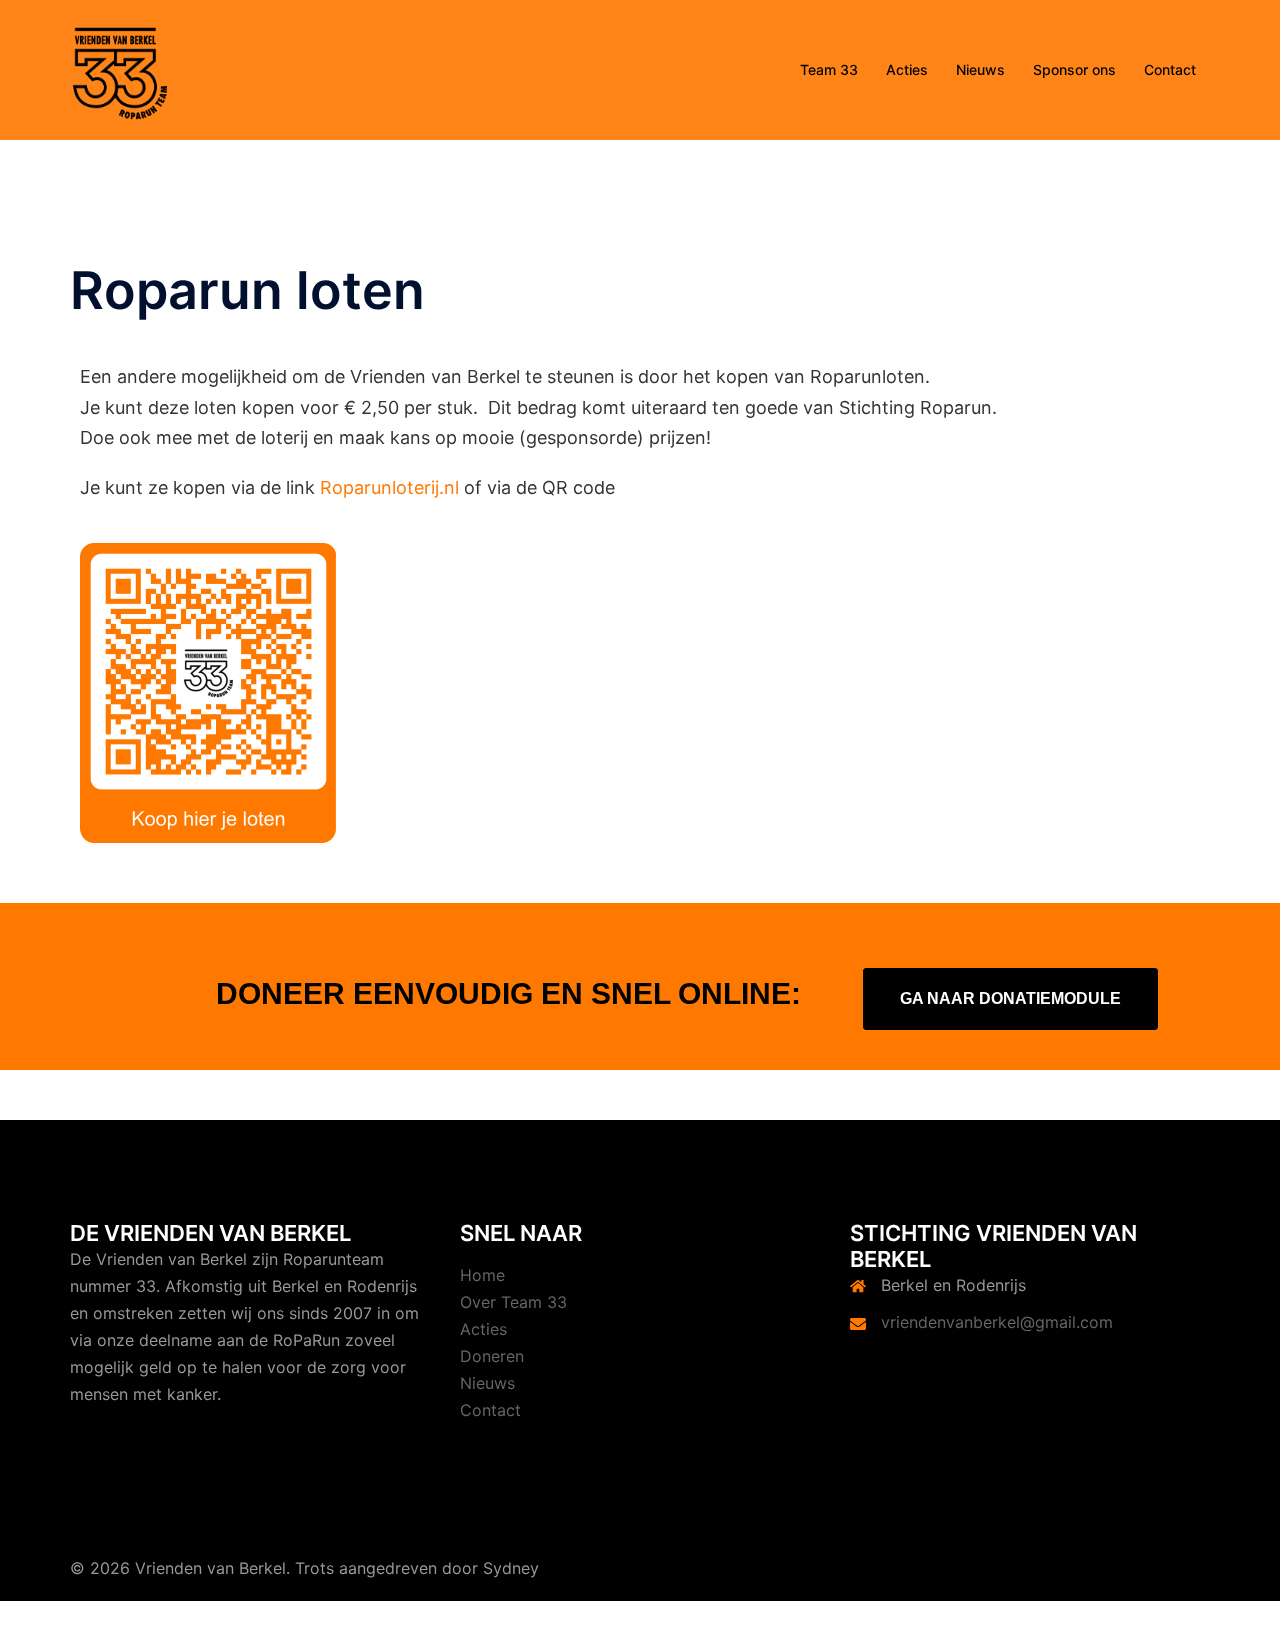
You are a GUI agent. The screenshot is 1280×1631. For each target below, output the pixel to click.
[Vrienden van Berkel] (120, 68)
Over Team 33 (513, 1302)
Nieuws (980, 69)
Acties (907, 69)
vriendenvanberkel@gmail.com (997, 1322)
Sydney (511, 1568)
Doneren (492, 1356)
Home (482, 1275)
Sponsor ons (1074, 69)
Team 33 (829, 69)
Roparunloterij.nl (392, 487)
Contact (1170, 69)
